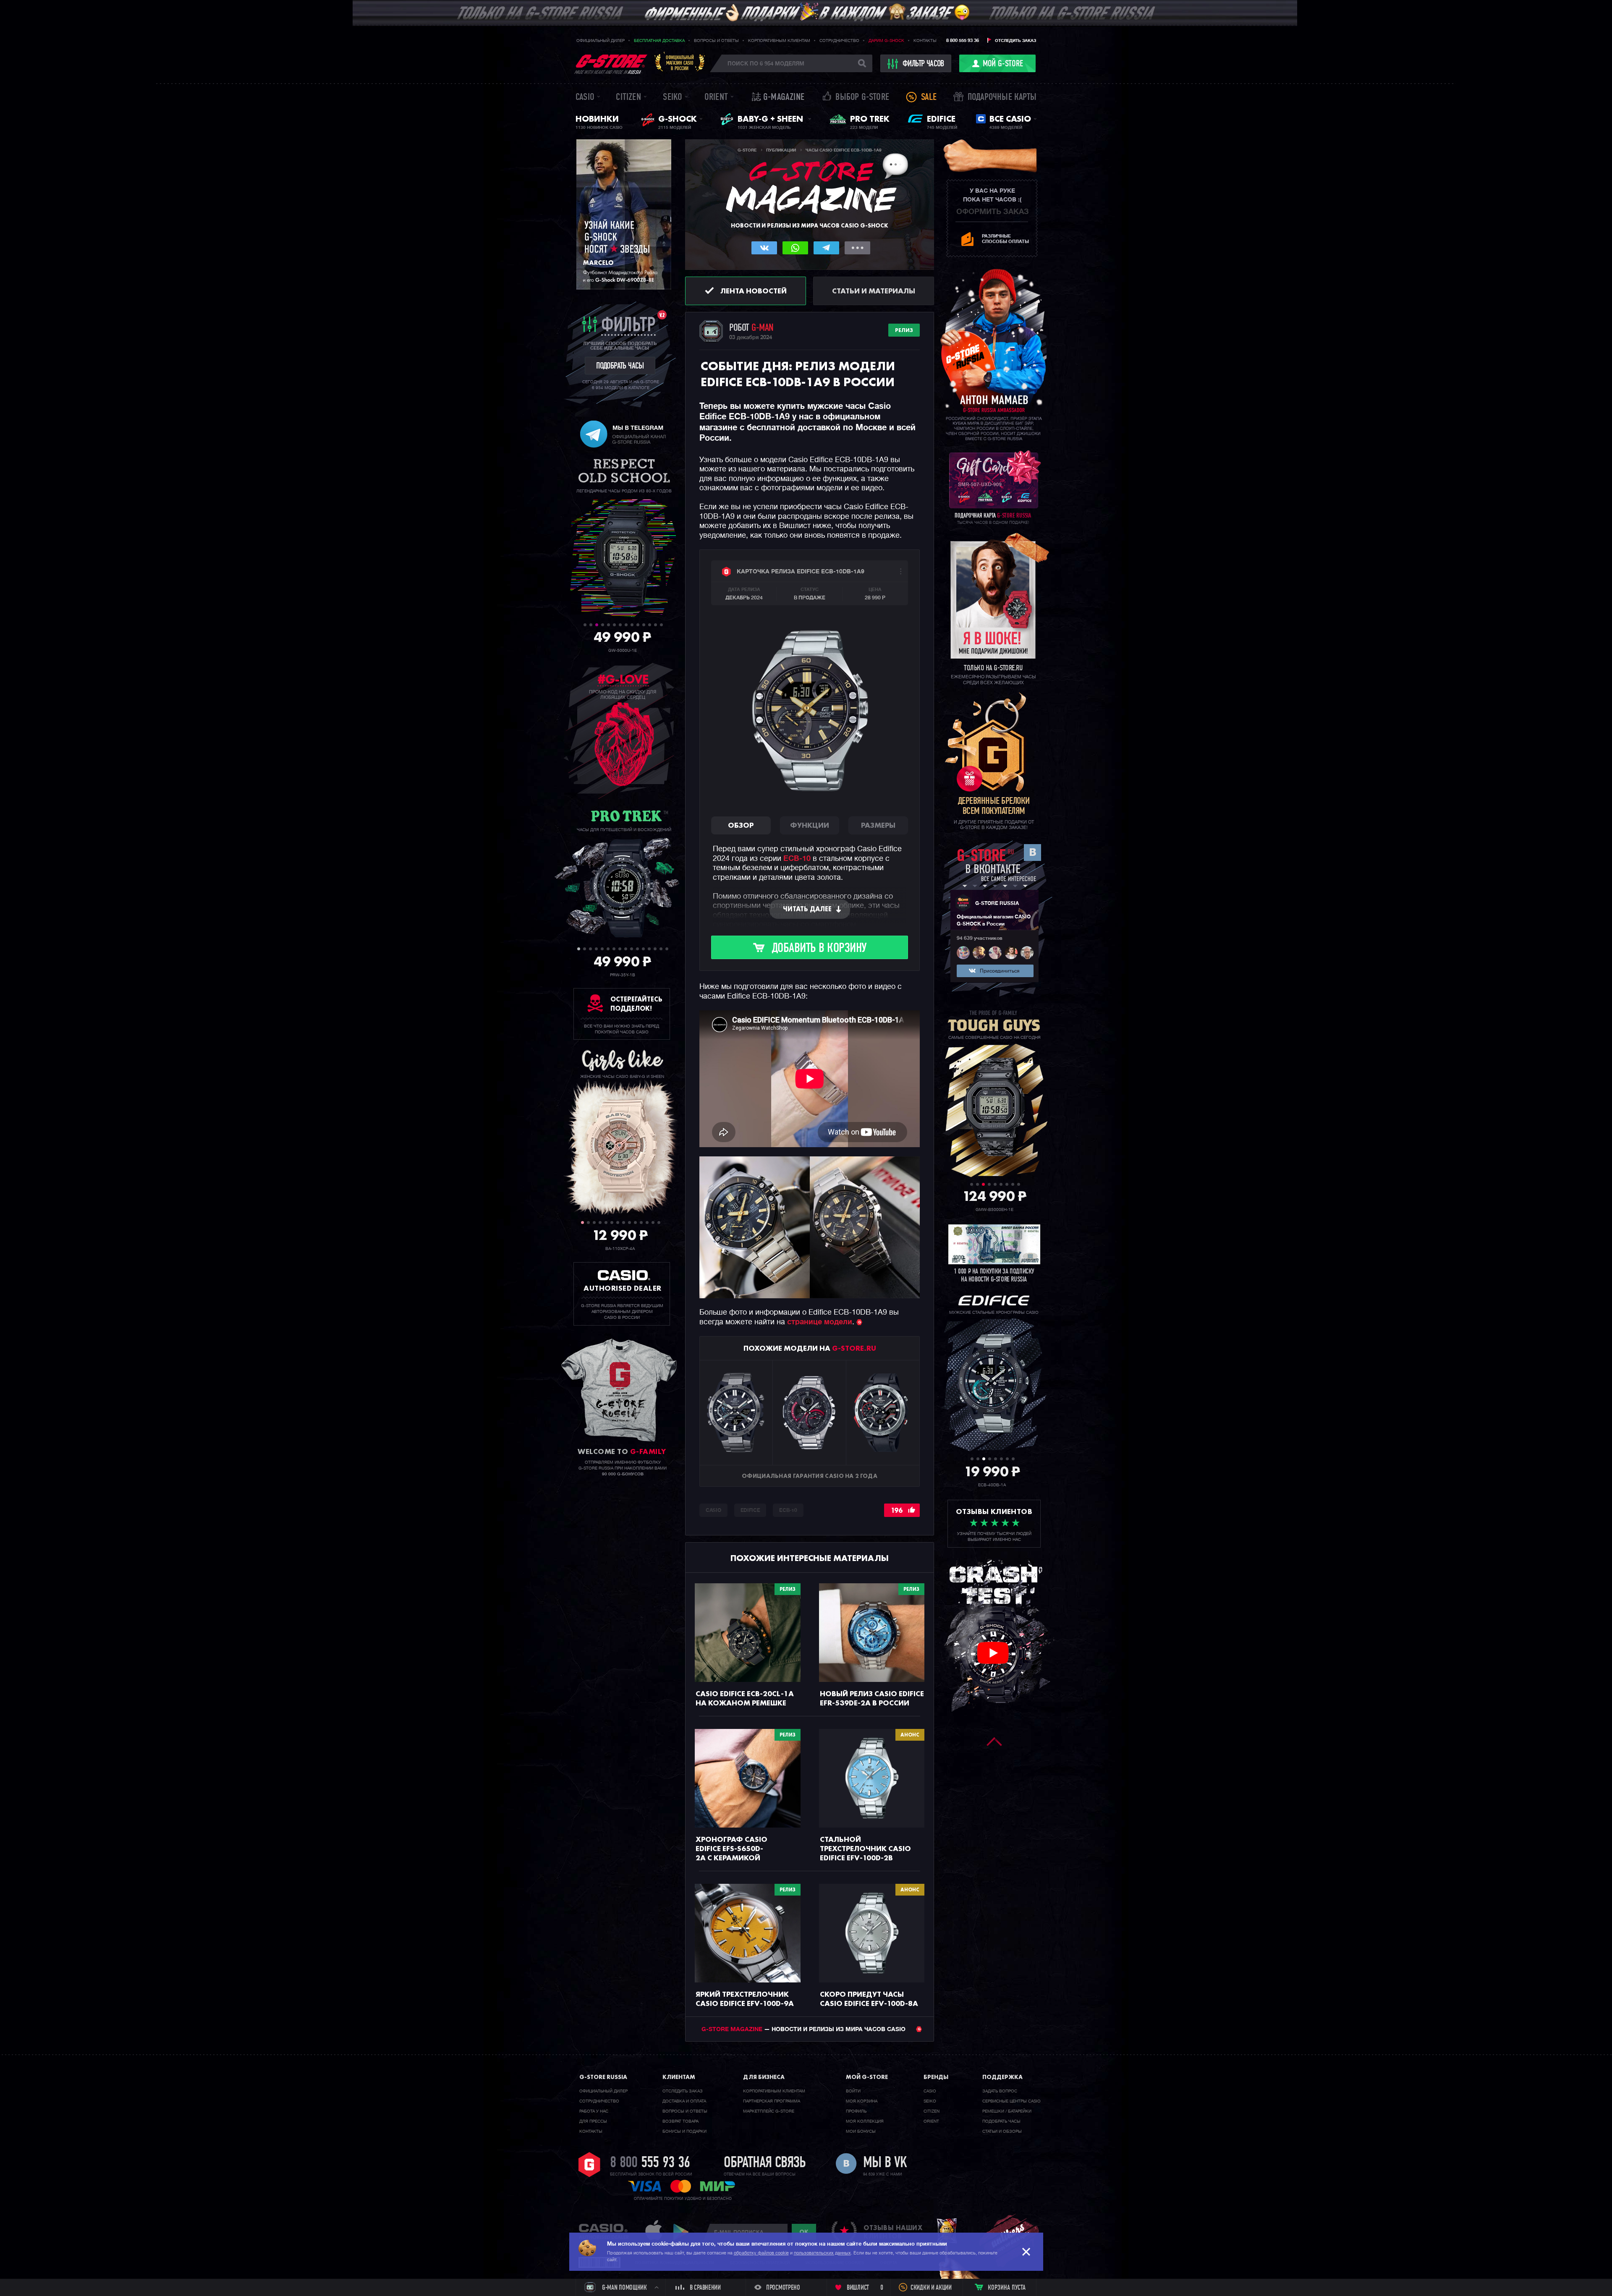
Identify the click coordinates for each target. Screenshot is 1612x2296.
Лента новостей (754, 291)
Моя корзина (862, 2101)
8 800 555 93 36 (963, 41)
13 (656, 625)
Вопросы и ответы (716, 41)
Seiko (673, 98)
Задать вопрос (1000, 2091)
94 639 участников (980, 939)
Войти (853, 2091)
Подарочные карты (1002, 98)
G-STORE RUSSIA (997, 904)
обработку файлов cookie (761, 2253)
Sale (929, 98)
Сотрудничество (839, 41)
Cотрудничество (599, 2101)
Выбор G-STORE (862, 98)
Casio (585, 98)
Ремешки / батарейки (1007, 2111)
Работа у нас (594, 2111)
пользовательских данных (822, 2253)
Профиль (856, 2111)
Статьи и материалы (874, 291)
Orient (716, 98)
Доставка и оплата (684, 2101)
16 (667, 949)
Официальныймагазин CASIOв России (680, 63)
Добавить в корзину (819, 949)
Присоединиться (1000, 971)
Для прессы (593, 2121)
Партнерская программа (772, 2101)
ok (804, 2232)
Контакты (925, 41)
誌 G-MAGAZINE (778, 98)
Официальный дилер (601, 41)
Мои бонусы (861, 2131)
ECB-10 (797, 859)
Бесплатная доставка (659, 41)
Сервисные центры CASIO (1011, 2101)
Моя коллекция (865, 2121)
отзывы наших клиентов (893, 2232)
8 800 (650, 2163)
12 (650, 625)
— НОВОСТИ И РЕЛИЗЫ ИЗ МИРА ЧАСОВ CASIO (804, 2029)
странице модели (820, 1322)
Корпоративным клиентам (779, 41)
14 (661, 625)
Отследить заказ (1015, 41)
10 (638, 625)
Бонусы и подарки (684, 2131)
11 (644, 625)
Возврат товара (680, 2121)
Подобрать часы (1001, 2121)
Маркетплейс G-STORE (769, 2111)
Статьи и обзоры (1002, 2131)
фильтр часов (923, 64)
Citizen (628, 98)
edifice (750, 1511)
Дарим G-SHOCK (886, 41)
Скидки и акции (931, 2288)
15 (661, 949)
